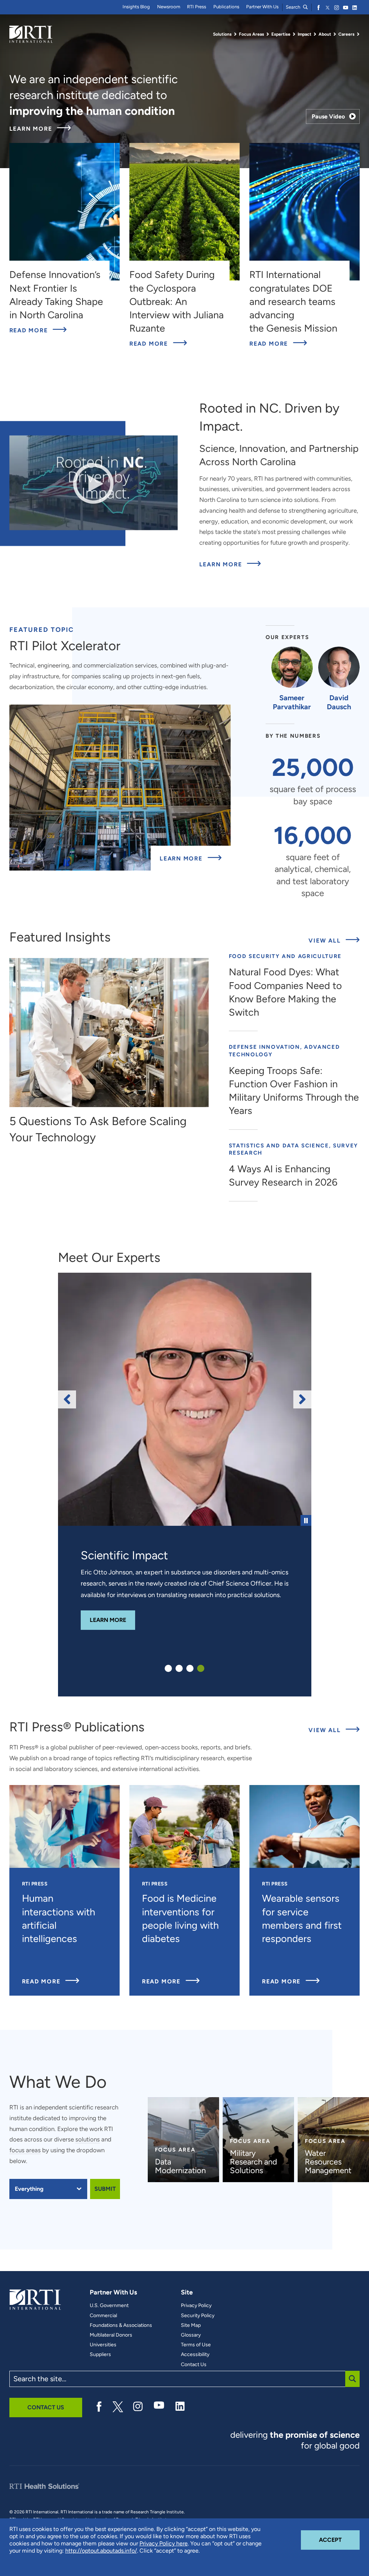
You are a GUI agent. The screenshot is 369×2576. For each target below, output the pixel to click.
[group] (185, 1399)
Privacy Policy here (164, 2543)
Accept (339, 2540)
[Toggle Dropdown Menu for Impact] (315, 34)
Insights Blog (136, 7)
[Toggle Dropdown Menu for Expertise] (294, 34)
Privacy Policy (196, 2306)
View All (334, 940)
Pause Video (328, 116)
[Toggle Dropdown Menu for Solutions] (235, 34)
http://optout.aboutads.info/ (101, 2551)
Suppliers (100, 2355)
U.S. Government (109, 2306)
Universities (103, 2345)
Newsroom (169, 7)
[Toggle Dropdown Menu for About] (335, 34)
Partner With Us (262, 7)
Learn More (40, 129)
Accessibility (195, 2355)
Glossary (191, 2335)
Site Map (191, 2325)
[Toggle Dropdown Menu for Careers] (358, 34)
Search (294, 7)
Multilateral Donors (111, 2335)
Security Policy (198, 2316)
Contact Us (194, 2365)
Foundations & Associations (121, 2325)
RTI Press (197, 7)
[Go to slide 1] (168, 1668)
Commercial (103, 2316)
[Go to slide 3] (190, 1668)
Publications (226, 7)
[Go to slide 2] (179, 1668)
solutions (88, 2139)
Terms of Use (196, 2345)
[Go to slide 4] (201, 1668)
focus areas (25, 2150)
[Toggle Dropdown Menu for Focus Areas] (268, 34)
